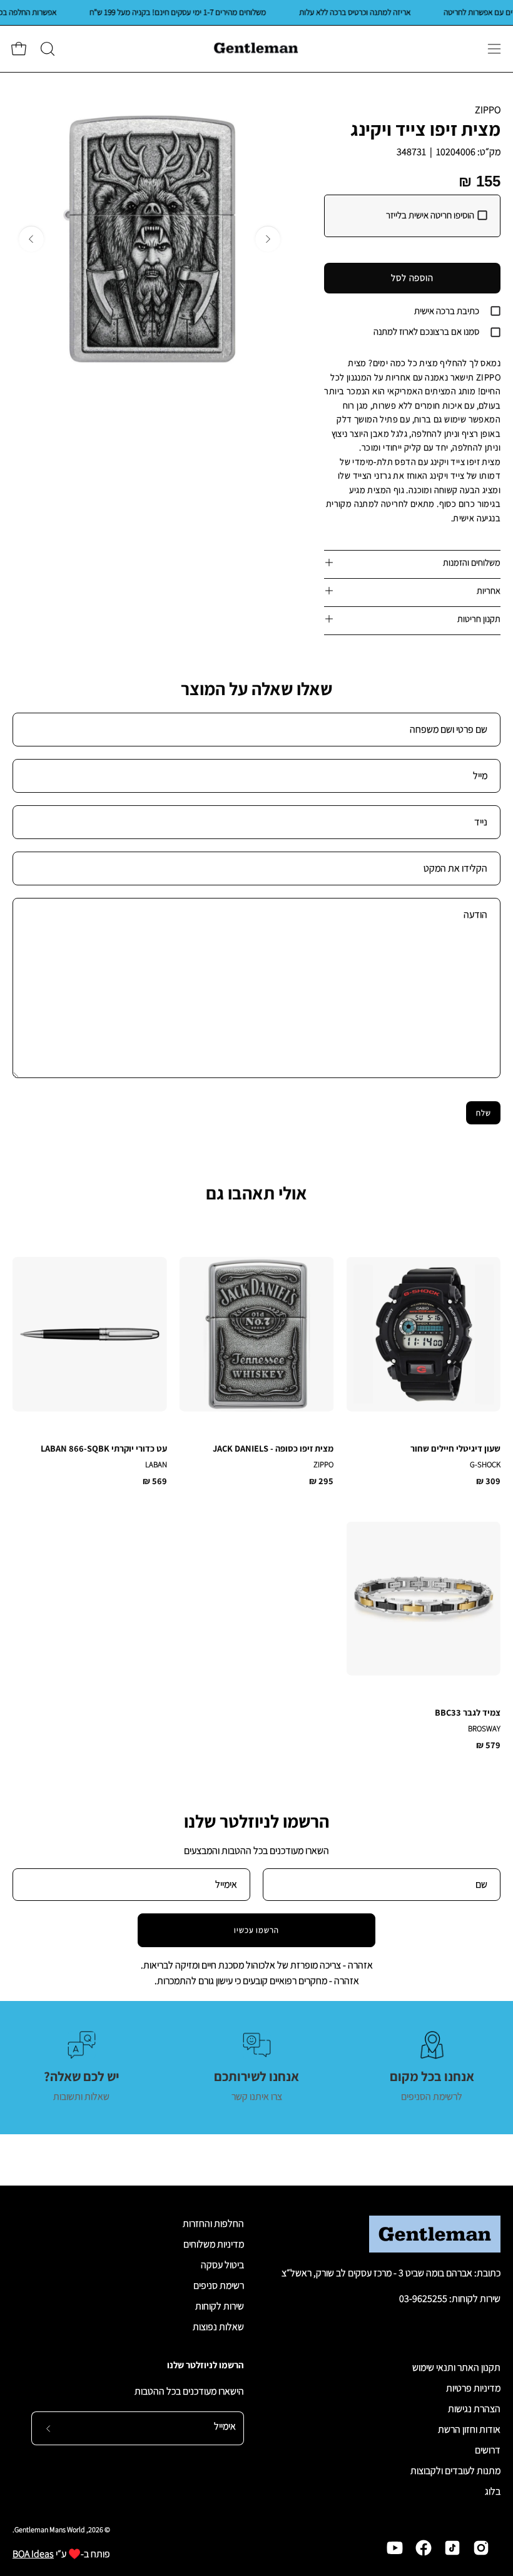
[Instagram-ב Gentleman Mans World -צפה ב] (481, 2548)
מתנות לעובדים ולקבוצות (455, 2471)
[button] (46, 49)
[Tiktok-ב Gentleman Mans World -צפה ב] (452, 2548)
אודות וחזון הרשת (469, 2429)
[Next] (31, 239)
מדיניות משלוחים (214, 2244)
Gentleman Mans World (50, 2529)
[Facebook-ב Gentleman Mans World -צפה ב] (424, 2548)
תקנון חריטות (479, 619)
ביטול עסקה (222, 2265)
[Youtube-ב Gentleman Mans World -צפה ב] (395, 2548)
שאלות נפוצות (218, 2327)
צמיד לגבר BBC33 (468, 1713)
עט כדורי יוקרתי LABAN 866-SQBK (104, 1448)
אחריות (489, 590)
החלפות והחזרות (213, 2223)
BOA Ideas (33, 2554)
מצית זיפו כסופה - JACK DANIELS (273, 1448)
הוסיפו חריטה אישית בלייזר (430, 215)
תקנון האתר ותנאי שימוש (456, 2367)
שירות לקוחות (220, 2306)
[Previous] (268, 239)
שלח (484, 1113)
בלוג (493, 2491)
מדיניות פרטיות (473, 2388)
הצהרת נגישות (474, 2409)
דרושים (488, 2450)
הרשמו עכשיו (257, 1930)
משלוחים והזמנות (472, 562)
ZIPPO (488, 110)
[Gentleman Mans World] (256, 49)
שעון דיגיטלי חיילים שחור (455, 1448)
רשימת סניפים (219, 2285)
